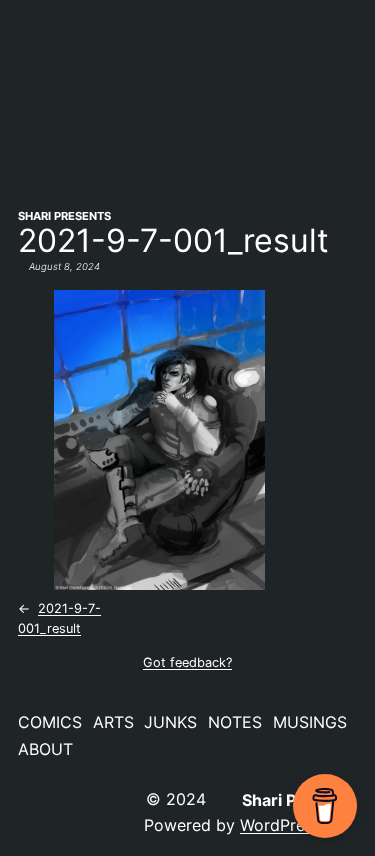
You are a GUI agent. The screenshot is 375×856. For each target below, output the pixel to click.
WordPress (280, 825)
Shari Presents (64, 216)
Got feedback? (187, 662)
